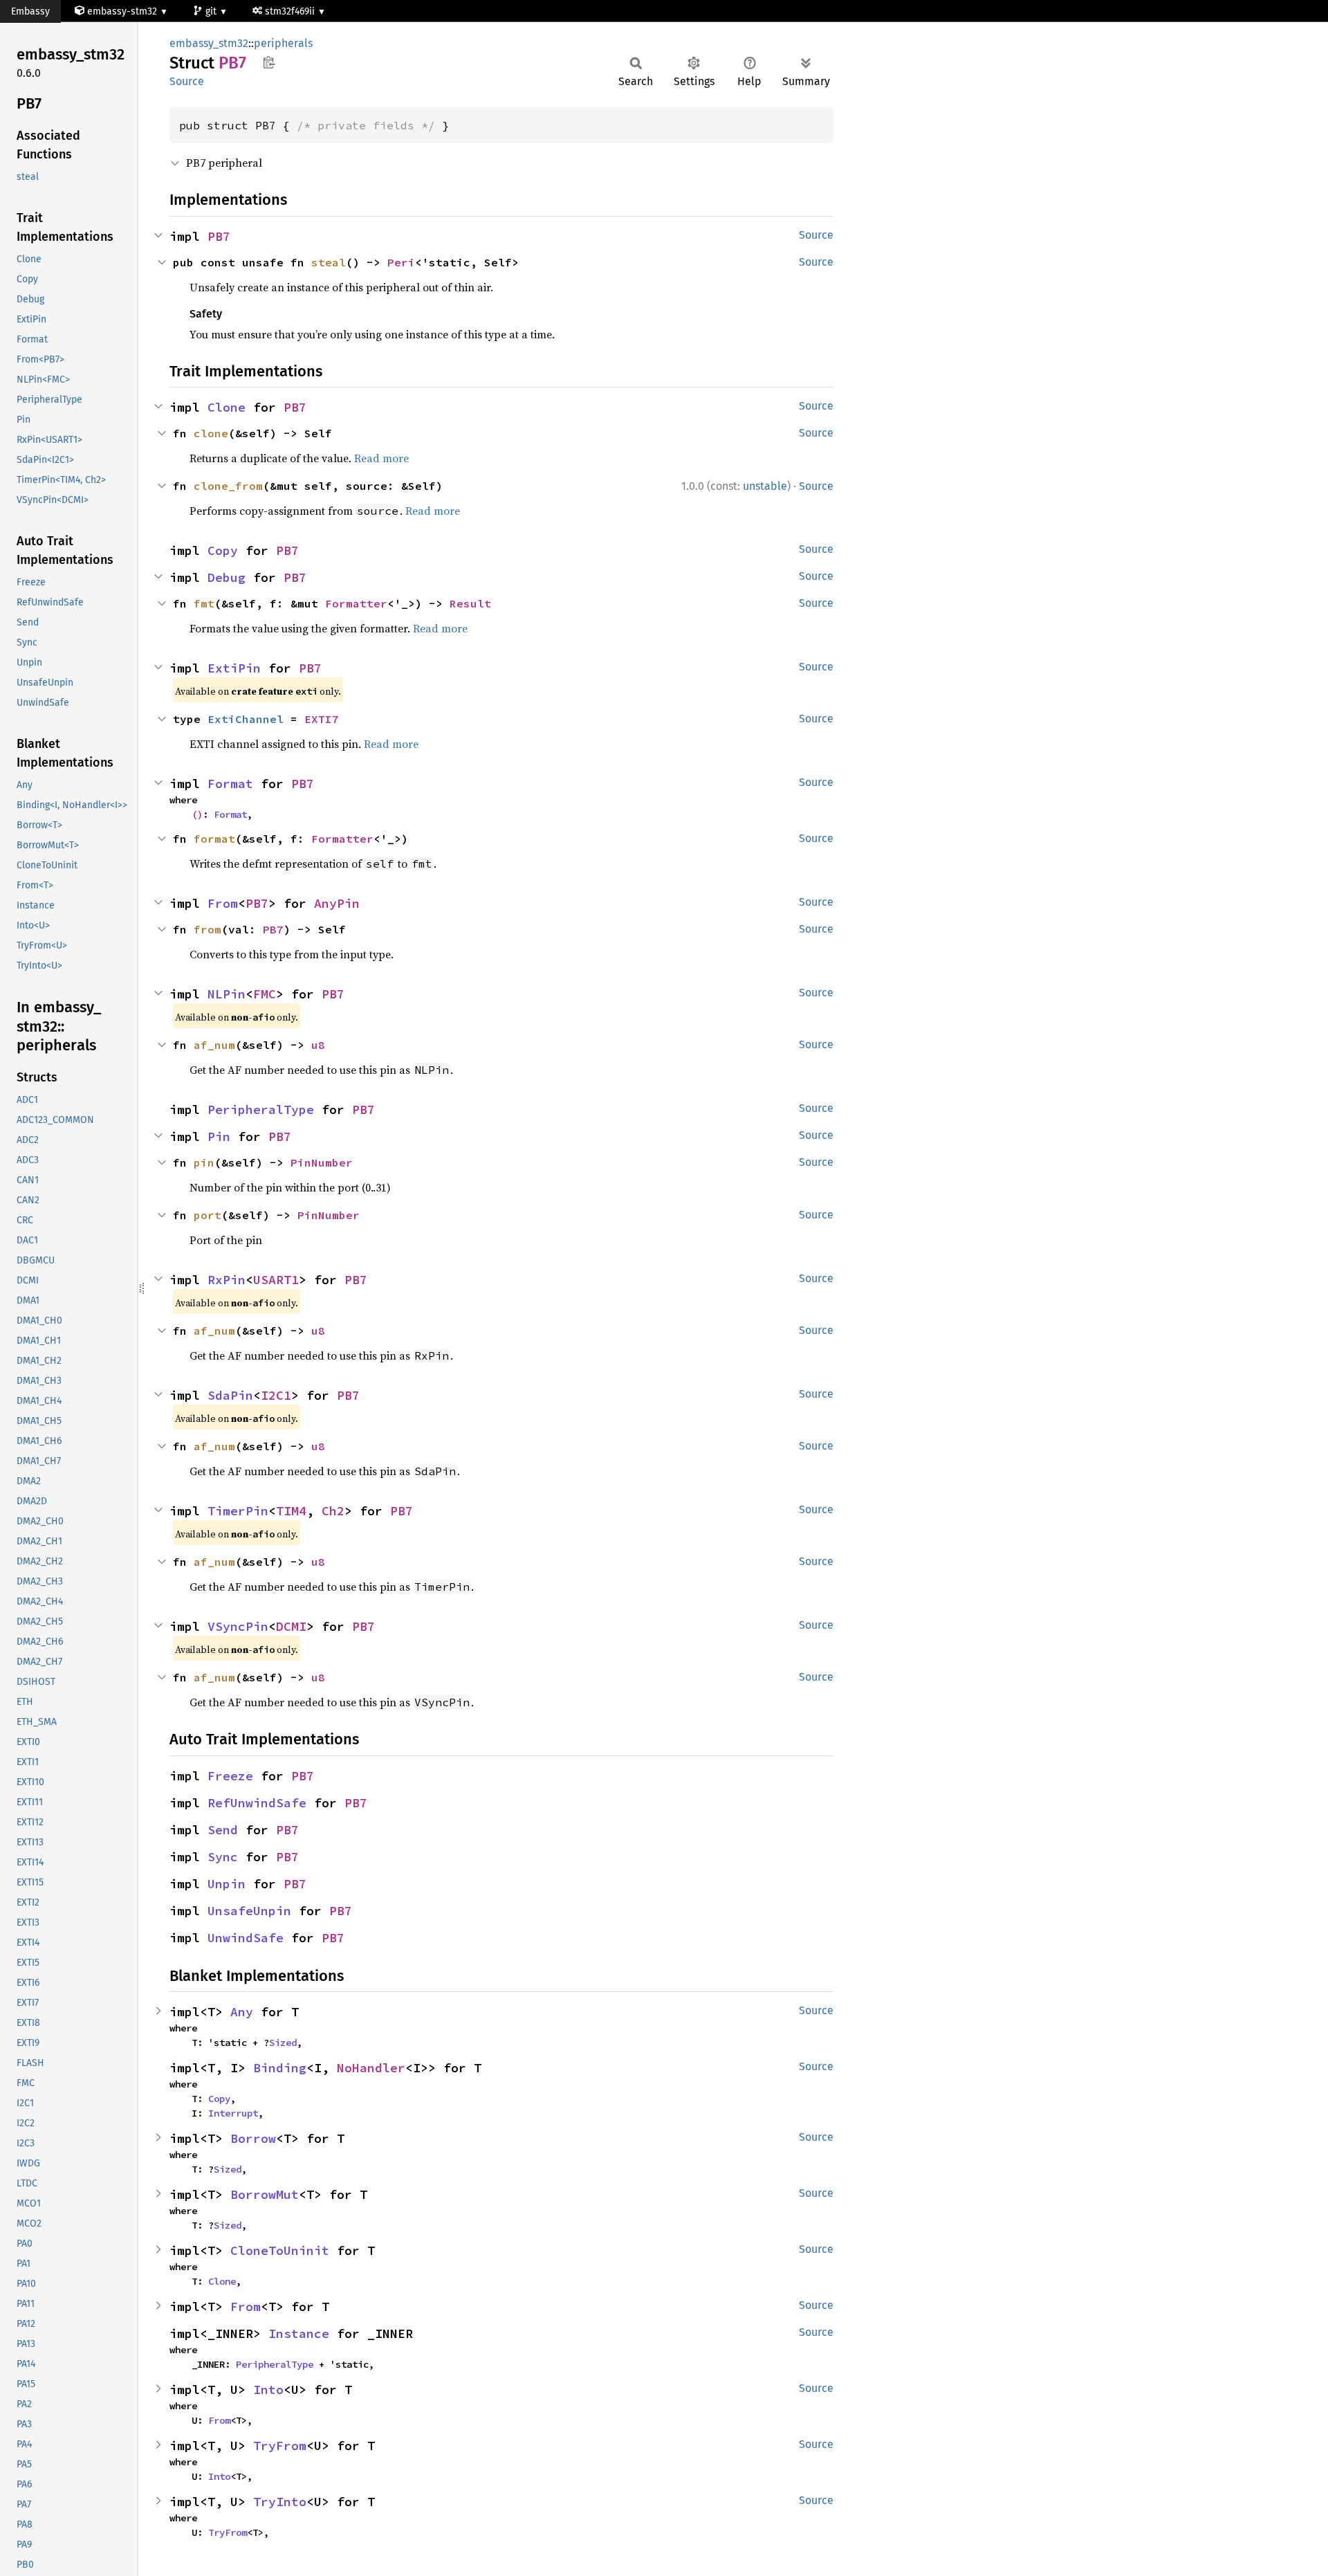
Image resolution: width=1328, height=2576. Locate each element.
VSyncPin (238, 1626)
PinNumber (322, 1162)
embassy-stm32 (122, 11)
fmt (204, 603)
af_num (214, 1045)
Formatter (356, 603)
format (214, 839)
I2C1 (276, 1395)
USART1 (276, 1280)
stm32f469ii (291, 11)
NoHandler (371, 2068)
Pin (219, 1136)
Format (230, 784)
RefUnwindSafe (257, 1803)
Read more (381, 458)
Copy (223, 550)
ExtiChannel (246, 719)
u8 (318, 1045)
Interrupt (233, 2113)
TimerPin (238, 1511)
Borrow (253, 2138)
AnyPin (337, 903)
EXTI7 (322, 719)
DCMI (291, 1626)
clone (211, 433)
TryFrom (280, 2446)
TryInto (280, 2502)
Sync (223, 1857)
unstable (765, 486)
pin (204, 1162)
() (197, 814)
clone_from (228, 486)
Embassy (30, 11)
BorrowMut (265, 2194)
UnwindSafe (246, 1938)
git (212, 11)
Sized (283, 2043)
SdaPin (230, 1395)
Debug (227, 577)
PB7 (219, 236)
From (223, 903)
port (207, 1215)
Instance (299, 2333)
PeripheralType (261, 1109)
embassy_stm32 (209, 43)
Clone (227, 407)
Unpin (227, 1884)
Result (470, 603)
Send (223, 1830)
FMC (265, 994)
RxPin (227, 1280)
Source (187, 81)
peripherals (283, 43)
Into (268, 2390)
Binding (280, 2068)
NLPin (227, 994)
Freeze (230, 1776)
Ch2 (333, 1511)
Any (242, 2012)
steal (329, 262)
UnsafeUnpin (249, 1911)
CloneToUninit (280, 2250)
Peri (401, 262)
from (207, 929)
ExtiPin (234, 668)
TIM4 (291, 1511)
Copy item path (269, 62)
